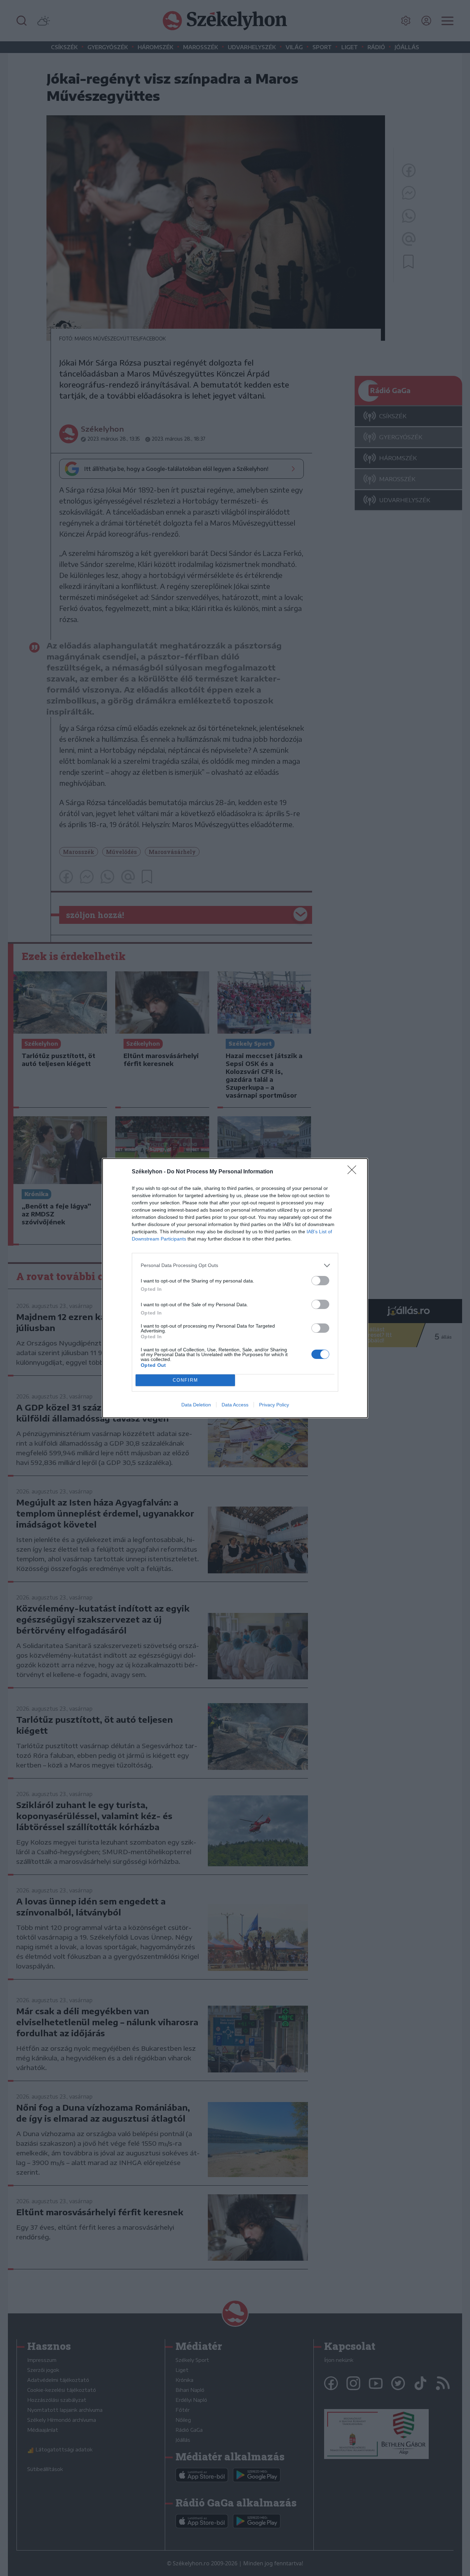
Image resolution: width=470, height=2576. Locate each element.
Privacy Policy (274, 1405)
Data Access (235, 1405)
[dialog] (235, 1288)
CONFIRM (185, 1380)
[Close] (354, 1172)
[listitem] (235, 1265)
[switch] (320, 1281)
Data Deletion (196, 1405)
